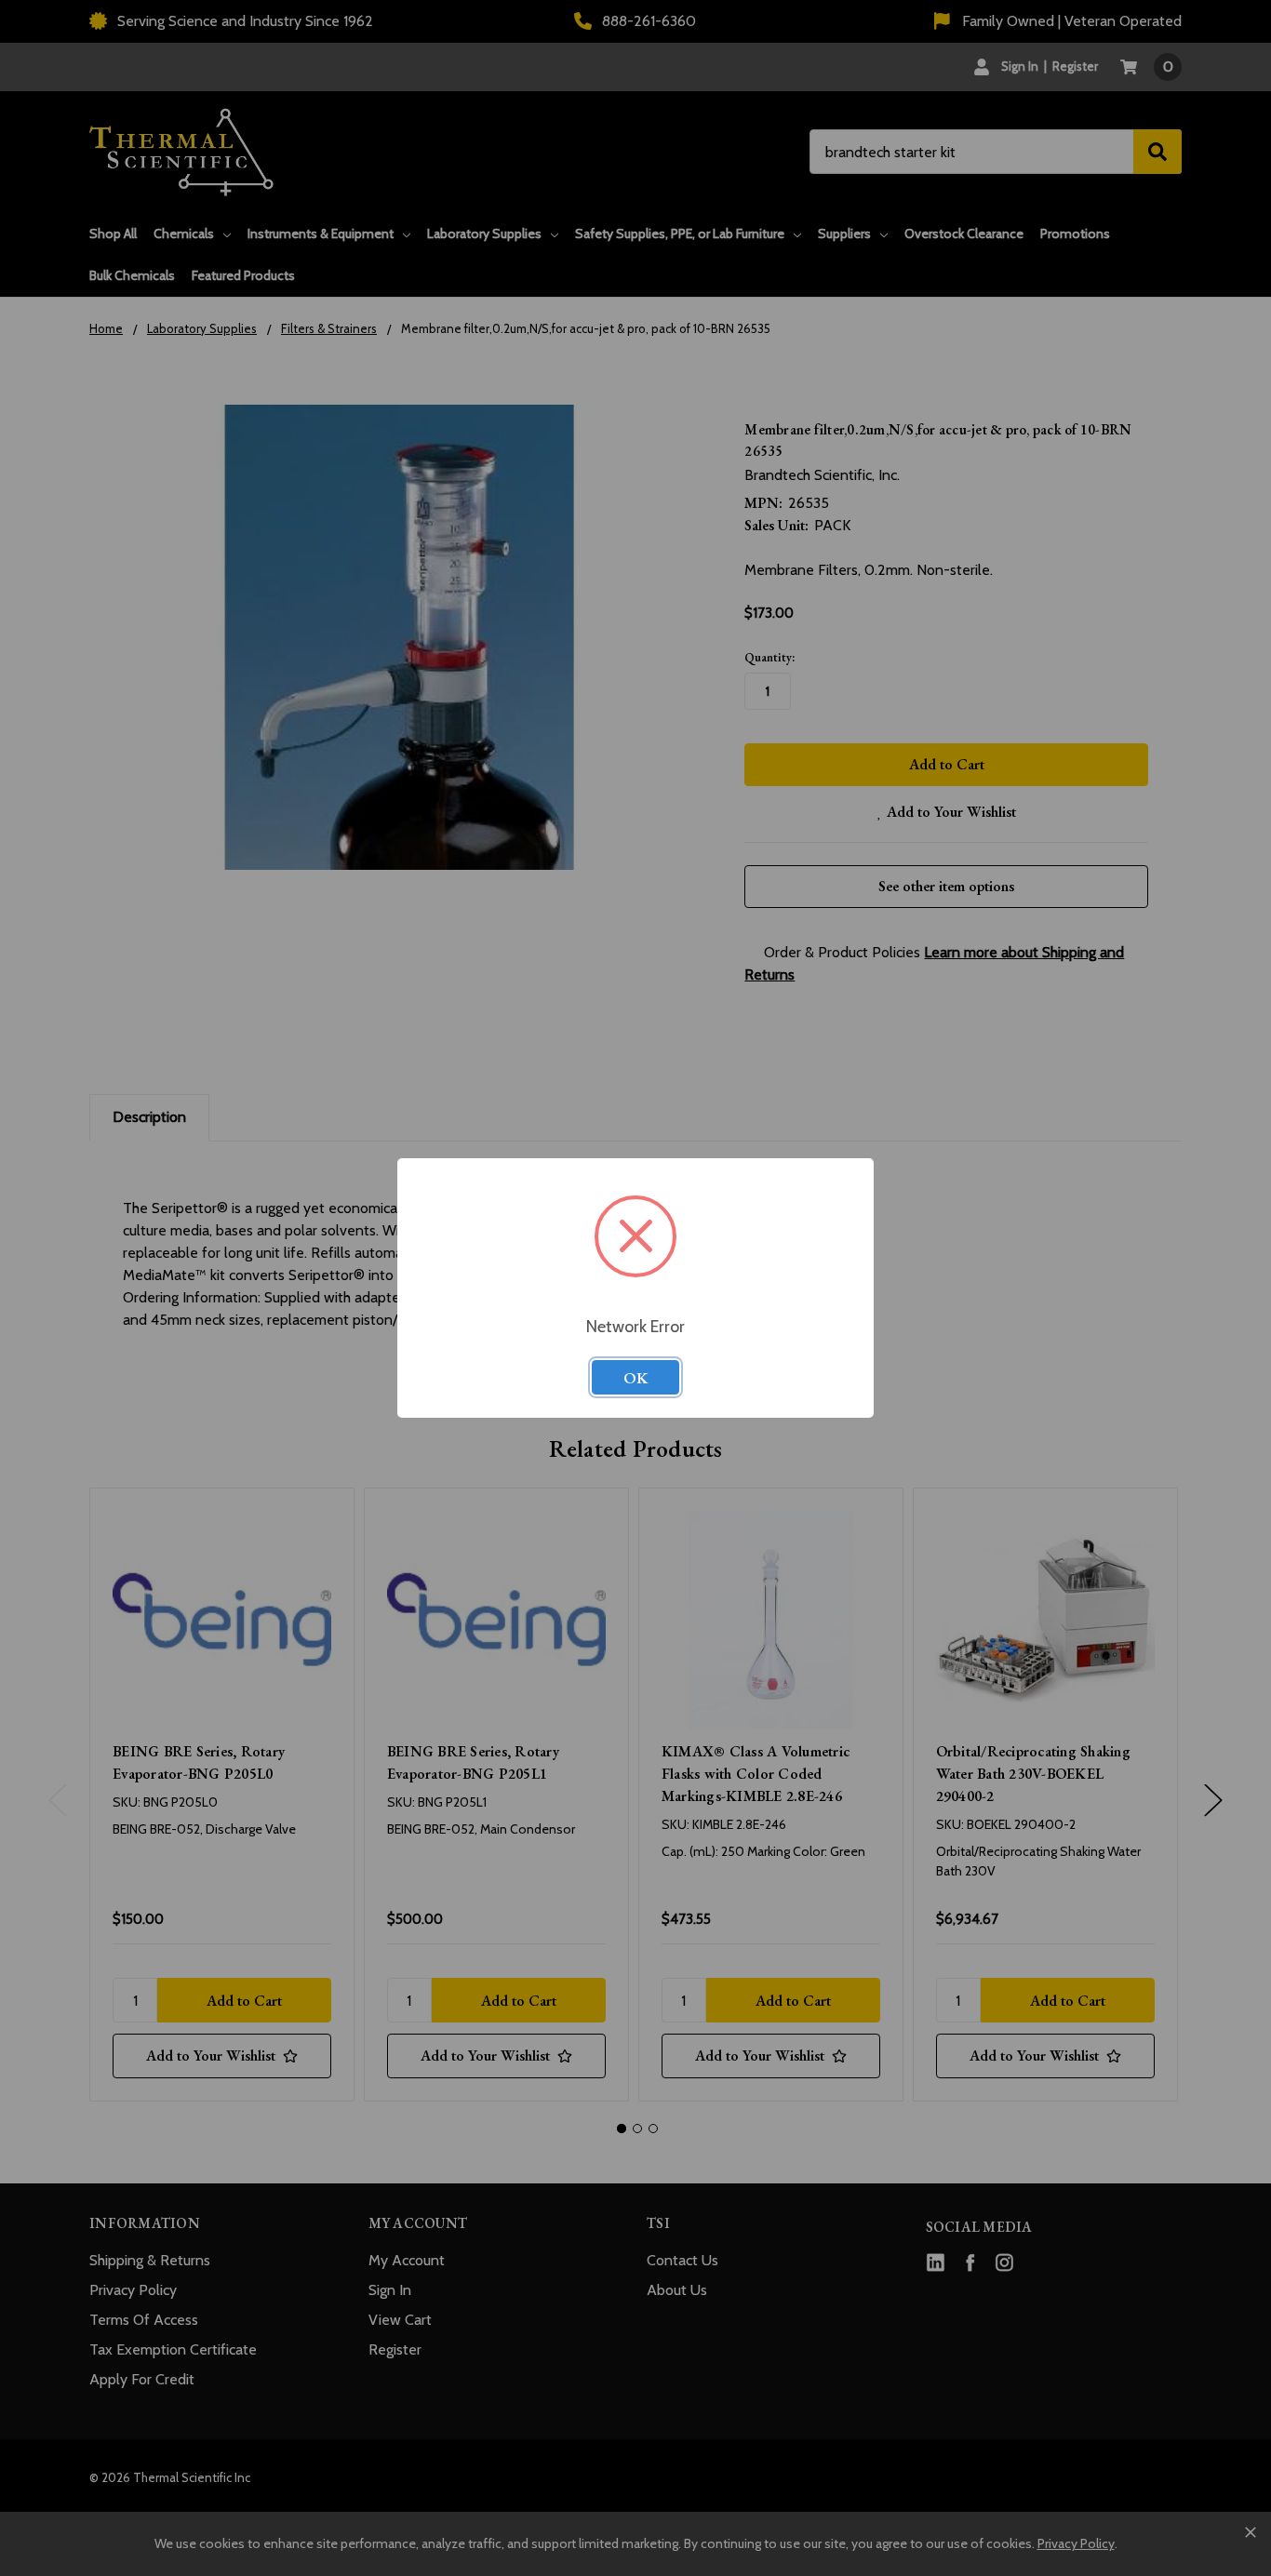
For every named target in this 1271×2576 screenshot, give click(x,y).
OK (635, 1378)
